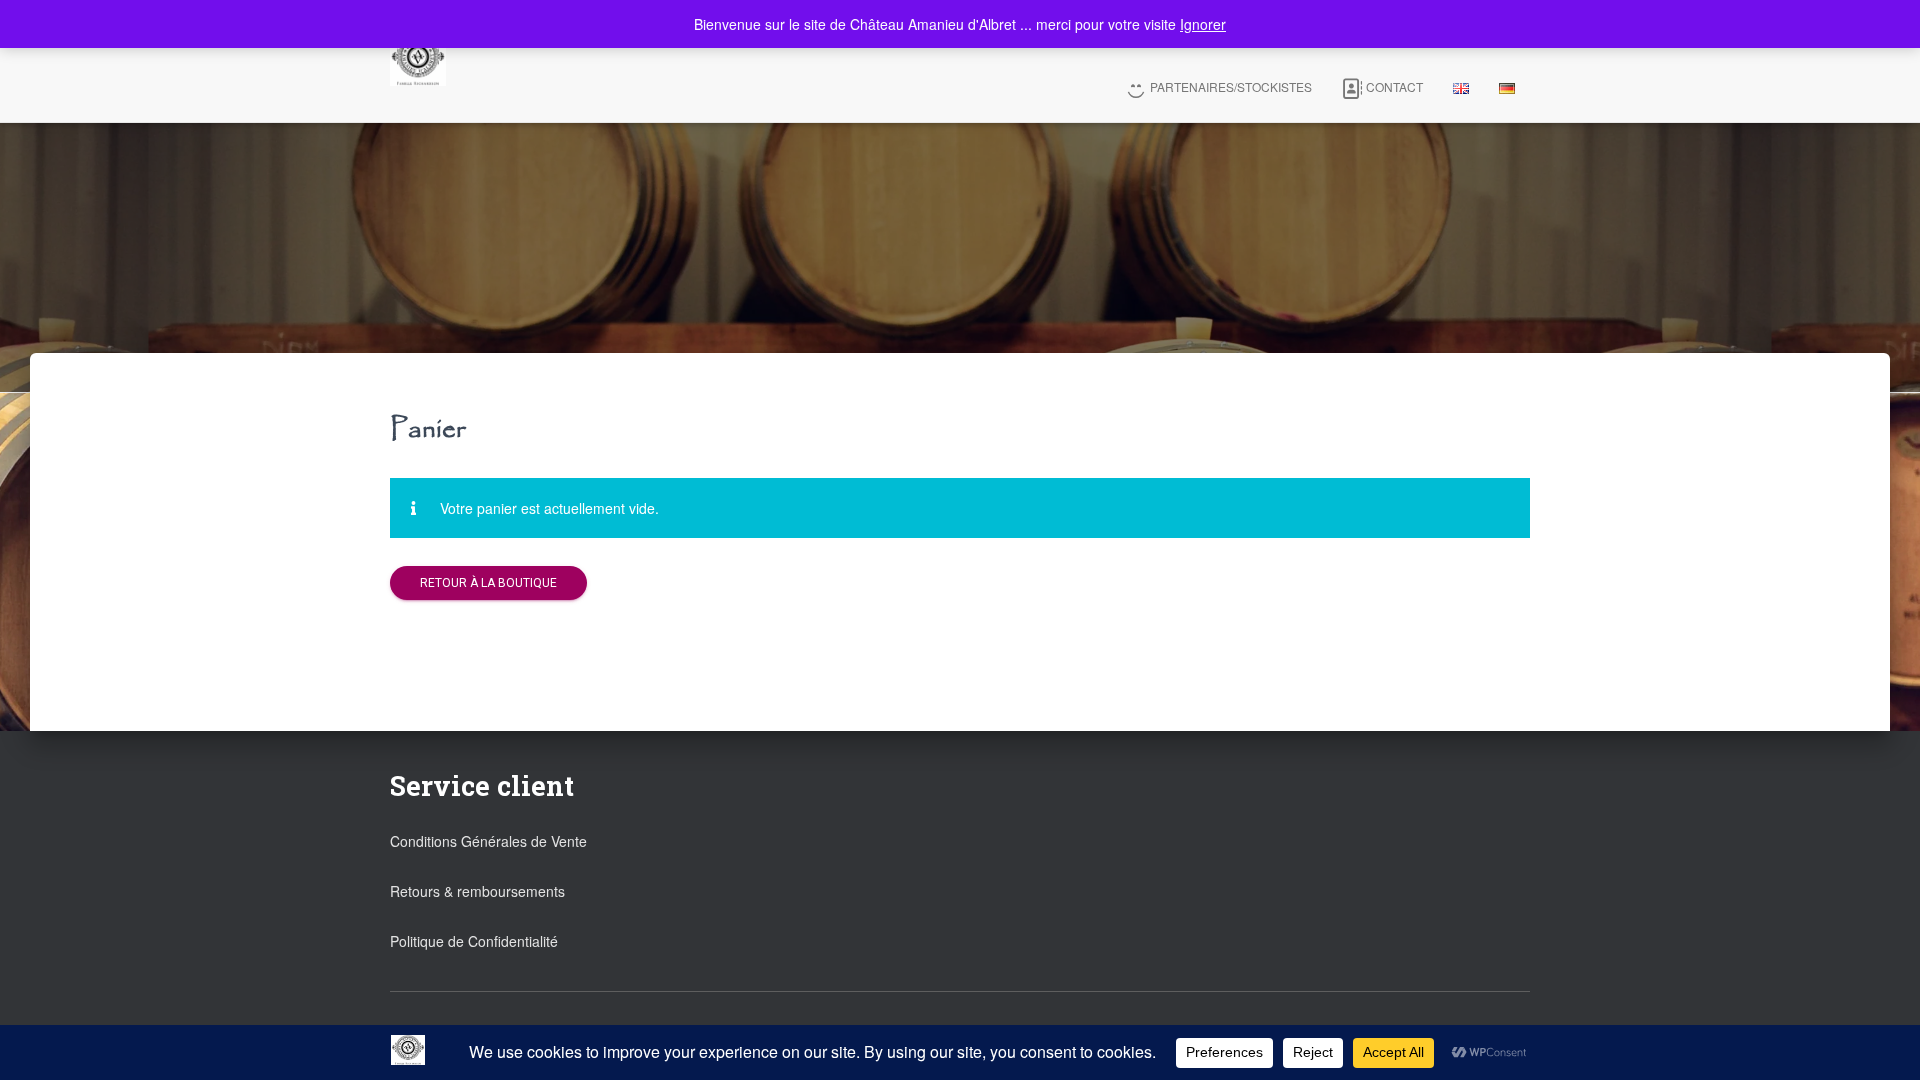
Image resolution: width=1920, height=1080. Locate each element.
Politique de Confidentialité (474, 941)
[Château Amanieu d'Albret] (418, 61)
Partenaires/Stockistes (1231, 86)
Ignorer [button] (1203, 24)
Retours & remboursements (477, 891)
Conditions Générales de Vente (488, 841)
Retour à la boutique (488, 583)
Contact (1394, 86)
